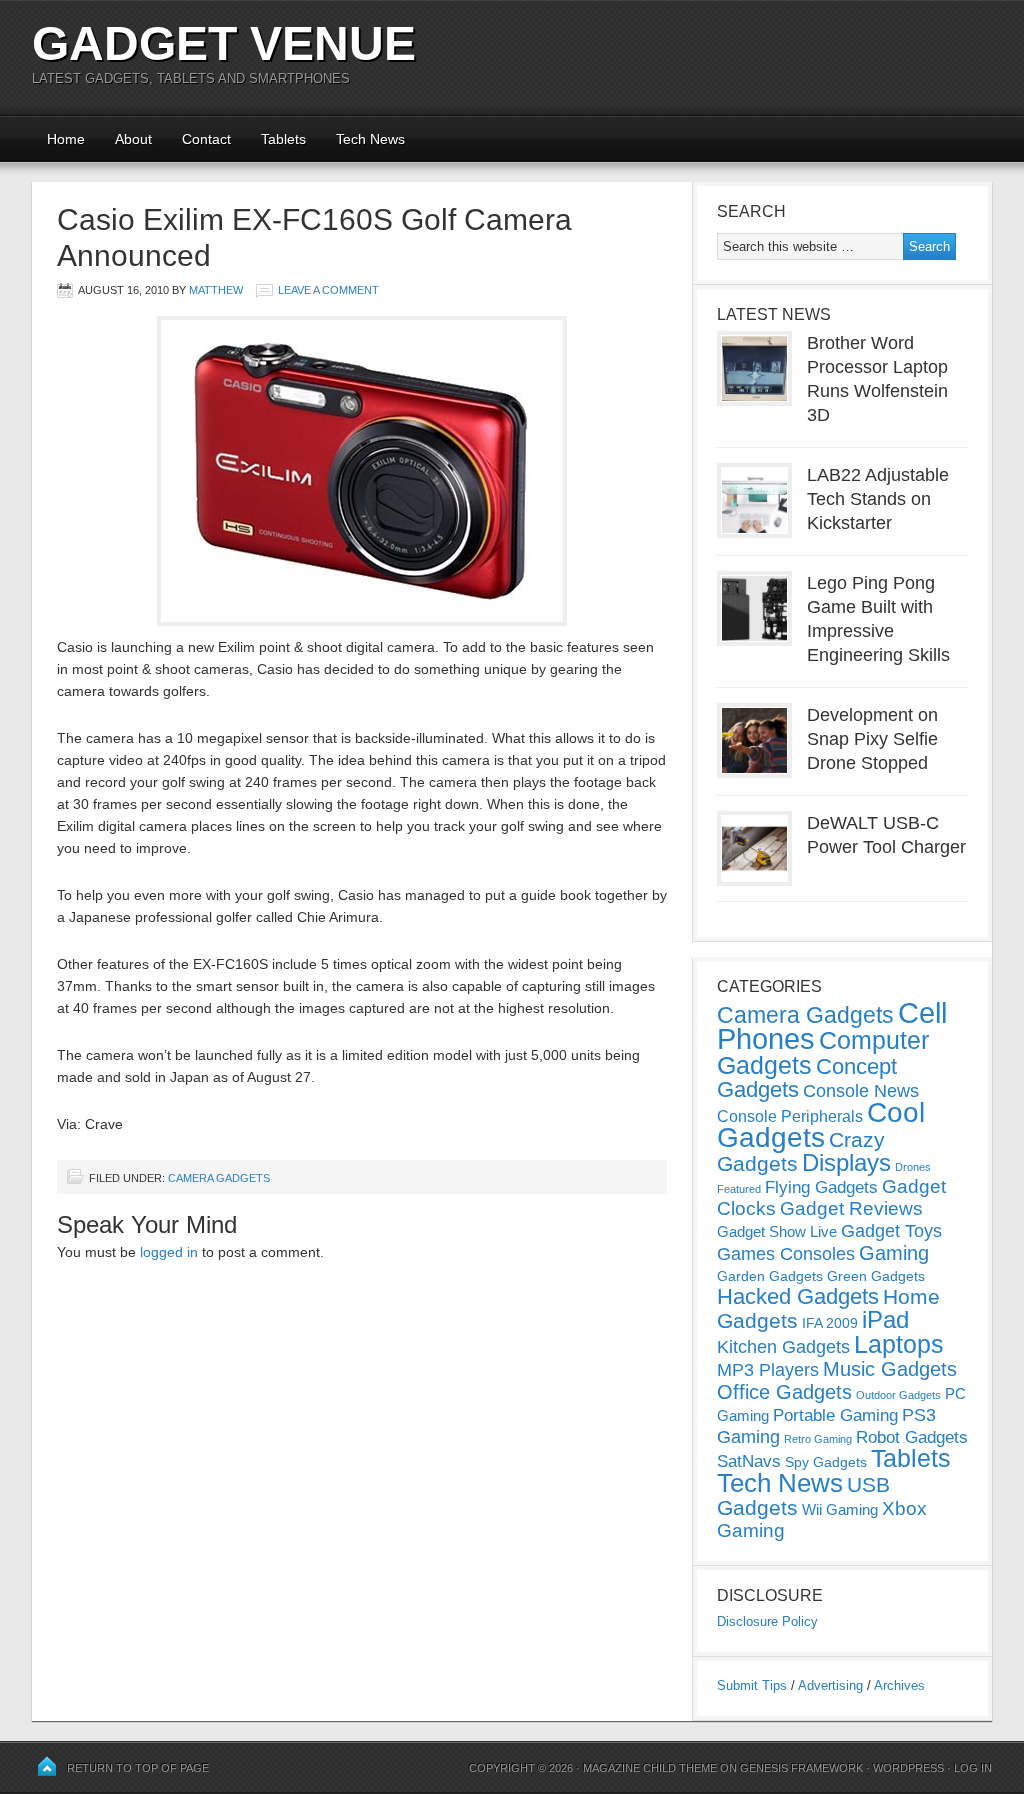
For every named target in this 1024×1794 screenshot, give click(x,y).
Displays (846, 1162)
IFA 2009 (830, 1323)
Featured (739, 1189)
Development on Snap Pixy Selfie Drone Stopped (872, 739)
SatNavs (749, 1461)
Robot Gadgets (912, 1437)
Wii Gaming (840, 1509)
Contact (206, 139)
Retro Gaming (818, 1439)
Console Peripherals (790, 1116)
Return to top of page (138, 1768)
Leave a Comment (328, 290)
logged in (169, 1252)
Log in (973, 1768)
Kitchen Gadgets (783, 1347)
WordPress (908, 1768)
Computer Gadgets (823, 1052)
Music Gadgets (890, 1369)
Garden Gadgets (770, 1276)
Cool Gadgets (821, 1125)
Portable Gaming (835, 1415)
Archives (899, 1685)
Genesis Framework (801, 1768)
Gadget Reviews (851, 1208)
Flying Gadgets (821, 1187)
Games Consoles (786, 1254)
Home (66, 139)
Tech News (370, 139)
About (133, 139)
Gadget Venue (224, 43)
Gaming (894, 1253)
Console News (861, 1091)
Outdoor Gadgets (898, 1395)
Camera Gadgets (219, 1178)
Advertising (830, 1685)
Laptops (899, 1344)
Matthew (216, 290)
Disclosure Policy (767, 1621)
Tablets (283, 139)
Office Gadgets (784, 1392)
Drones (913, 1167)
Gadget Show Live (777, 1231)
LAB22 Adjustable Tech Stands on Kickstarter (878, 499)
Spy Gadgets (826, 1462)
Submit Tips (752, 1685)
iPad (885, 1319)
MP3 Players (768, 1370)
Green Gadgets (876, 1276)
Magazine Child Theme (650, 1768)
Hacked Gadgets (798, 1296)
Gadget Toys (891, 1231)
